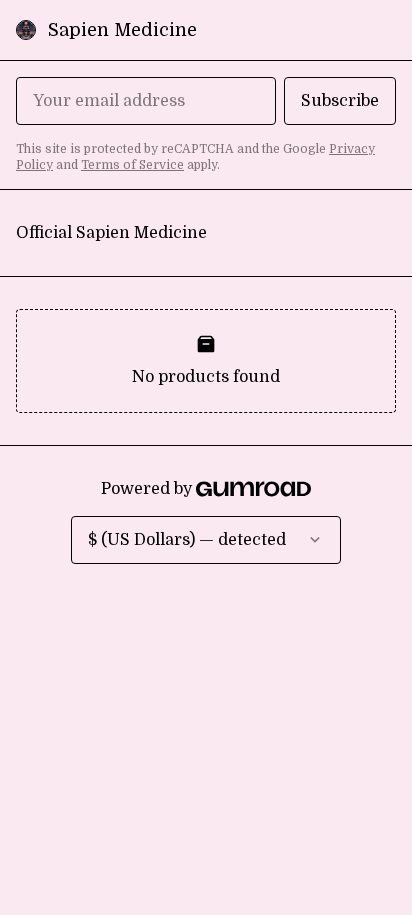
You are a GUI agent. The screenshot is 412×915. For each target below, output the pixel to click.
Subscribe (340, 101)
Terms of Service (132, 165)
